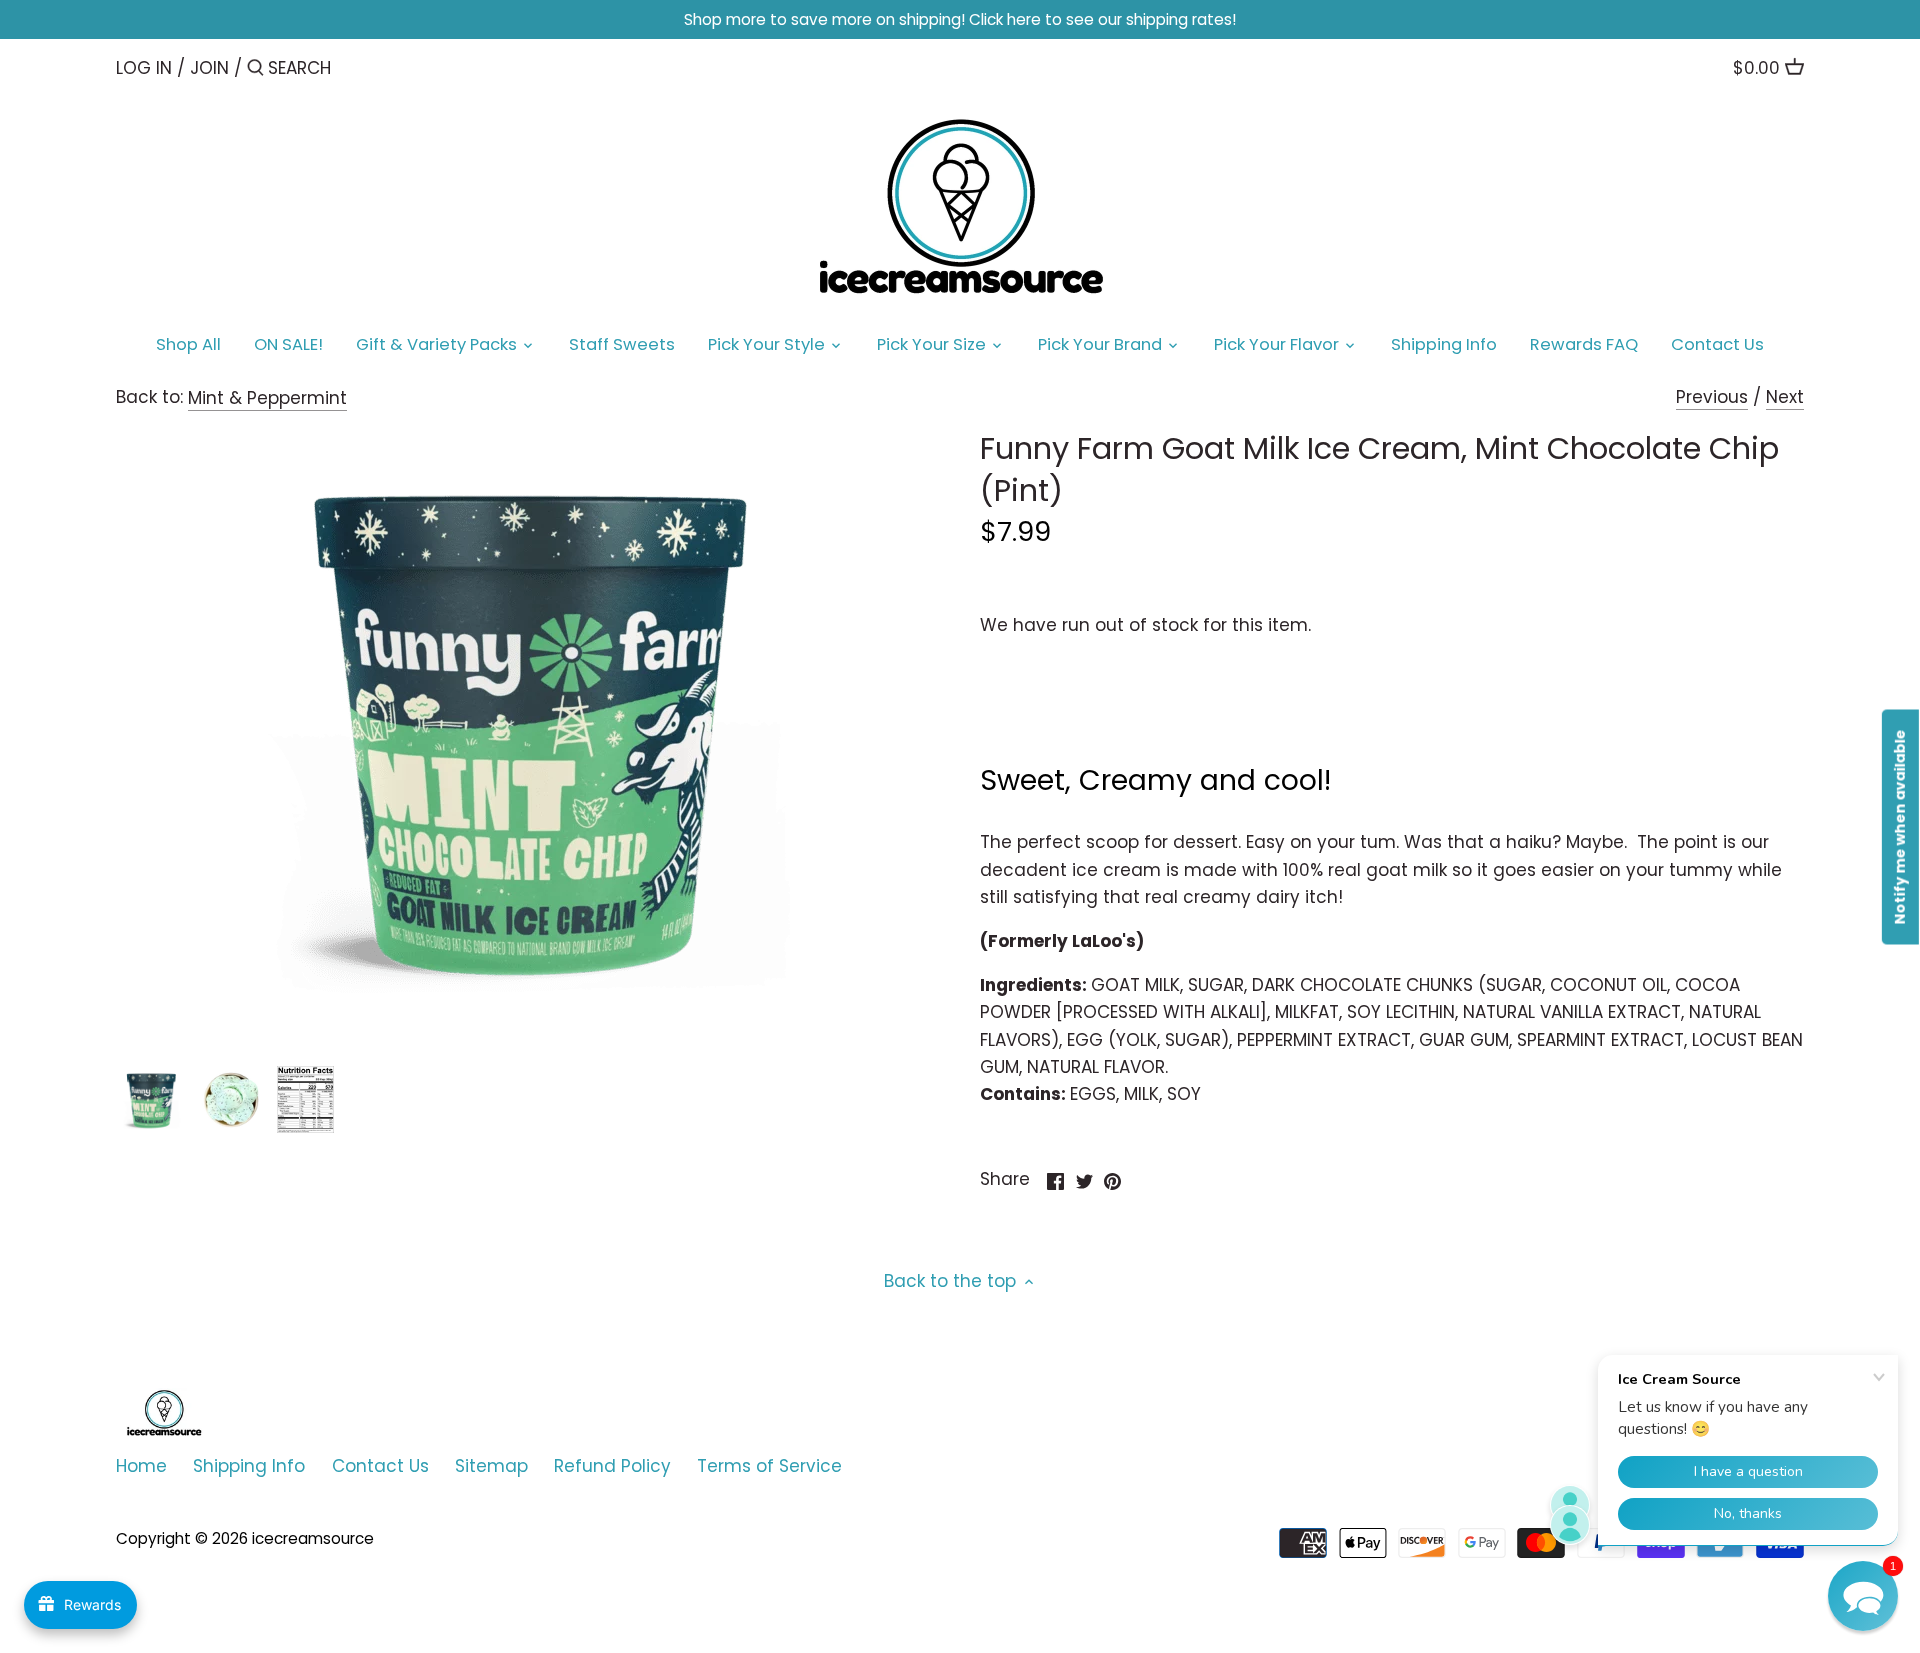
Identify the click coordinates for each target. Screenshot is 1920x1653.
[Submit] (255, 69)
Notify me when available (1900, 826)
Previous (1712, 397)
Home (141, 1466)
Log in (144, 68)
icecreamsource (313, 1538)
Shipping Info (249, 1466)
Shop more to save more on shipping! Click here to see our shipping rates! (960, 19)
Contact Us (380, 1466)
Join (209, 68)
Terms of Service (769, 1466)
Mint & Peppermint (267, 398)
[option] (151, 1100)
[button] (1863, 1596)
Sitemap (491, 1466)
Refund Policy (612, 1466)
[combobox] (353, 67)
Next (1785, 397)
